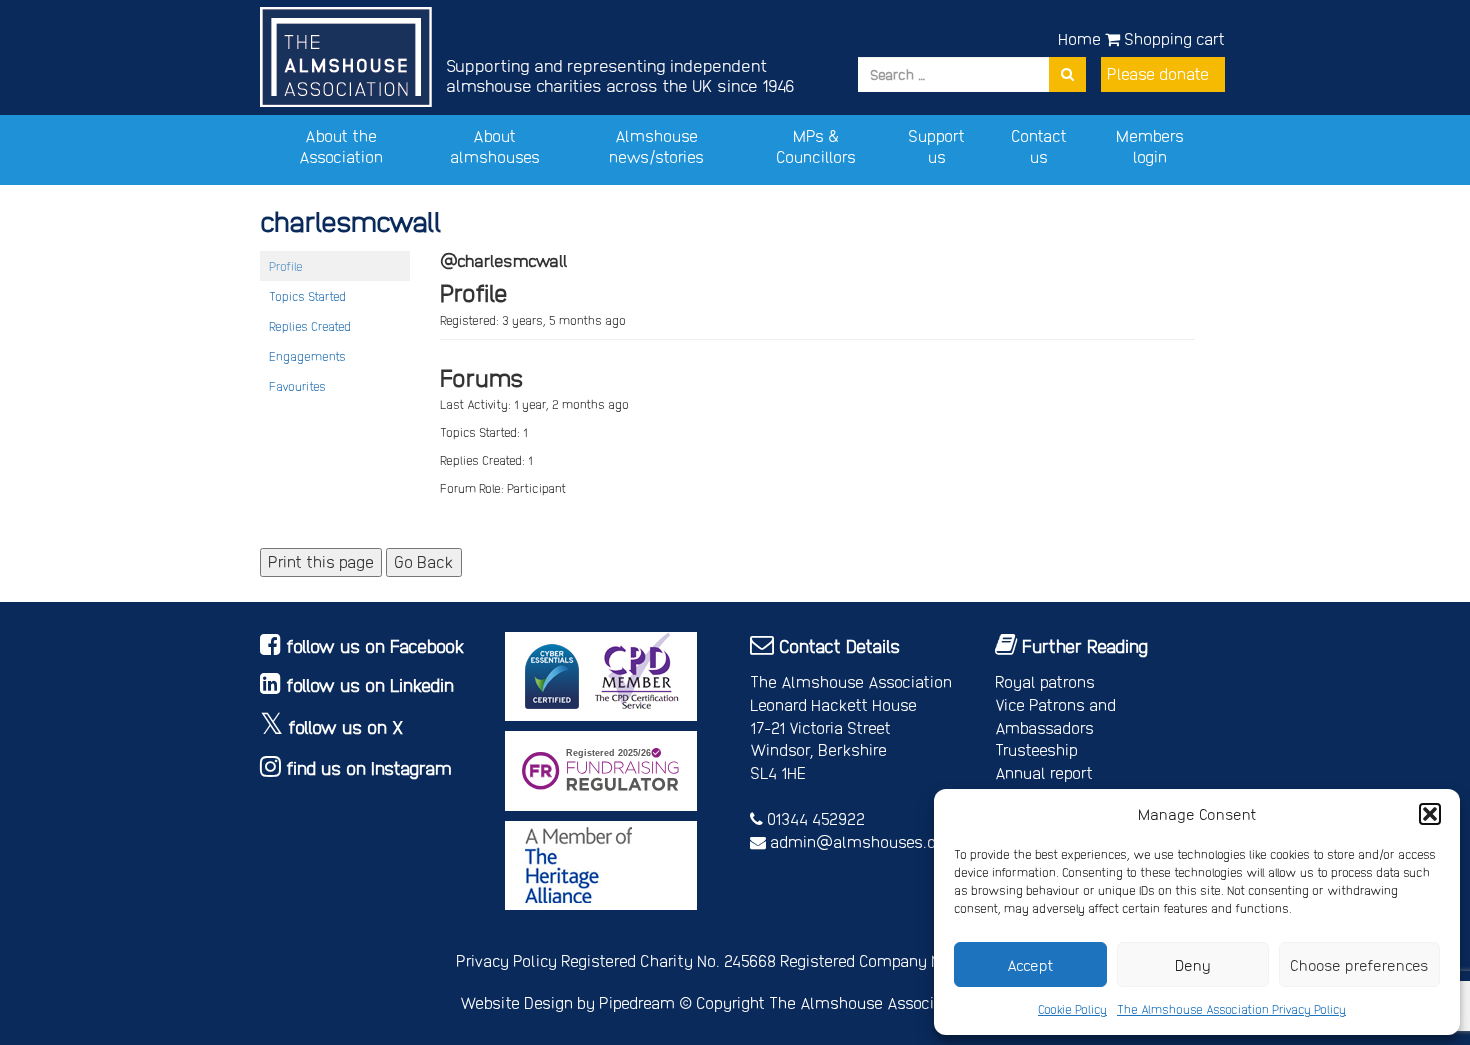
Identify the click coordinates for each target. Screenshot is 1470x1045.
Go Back (424, 561)
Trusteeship (1036, 749)
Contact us (1039, 146)
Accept (1030, 965)
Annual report (1044, 772)
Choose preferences (1359, 965)
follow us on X (346, 726)
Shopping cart (1172, 38)
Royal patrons (1045, 681)
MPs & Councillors (816, 146)
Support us (936, 146)
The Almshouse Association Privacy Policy (1231, 1009)
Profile (286, 266)
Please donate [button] (1158, 73)
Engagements (307, 356)
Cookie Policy (1072, 1009)
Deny (1193, 965)
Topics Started (307, 296)
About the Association (341, 146)
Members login (1150, 146)
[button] (1430, 814)
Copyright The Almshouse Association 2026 (853, 1002)
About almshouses (495, 146)
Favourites (297, 386)
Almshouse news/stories (656, 146)
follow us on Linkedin (370, 684)
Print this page (321, 561)
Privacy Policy (506, 960)
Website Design (516, 1002)
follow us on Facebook (375, 645)
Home (1079, 38)
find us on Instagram (369, 767)
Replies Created (310, 326)
